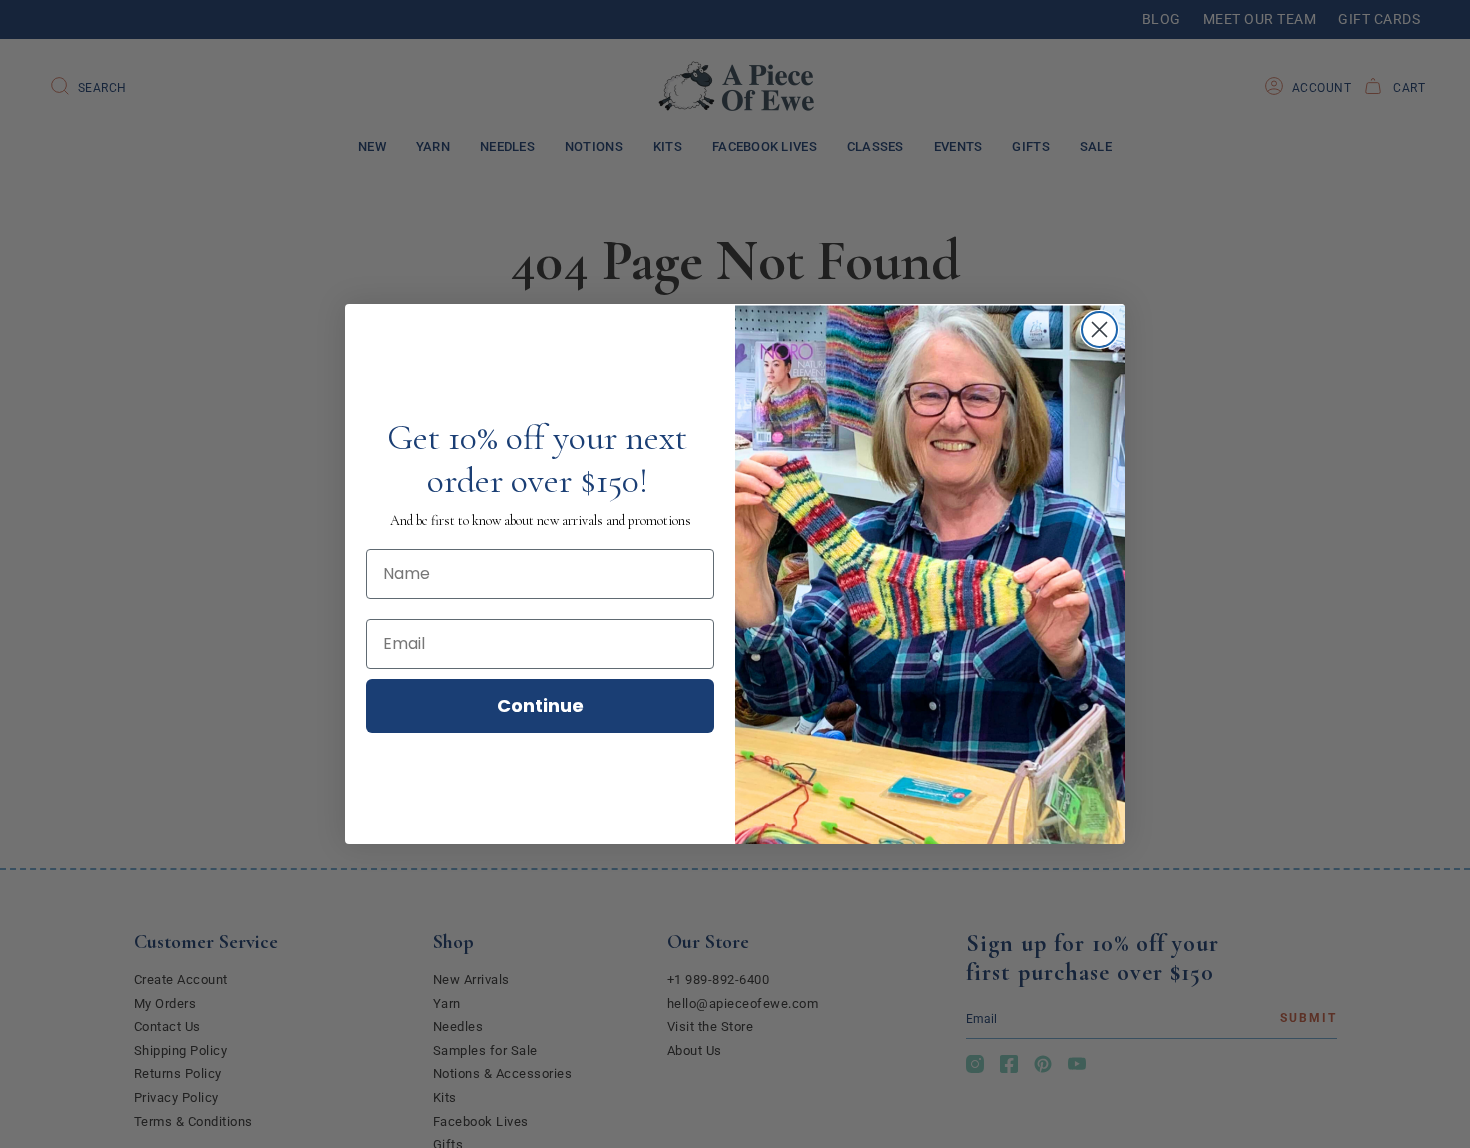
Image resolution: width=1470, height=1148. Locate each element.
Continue (540, 705)
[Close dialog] (1099, 329)
